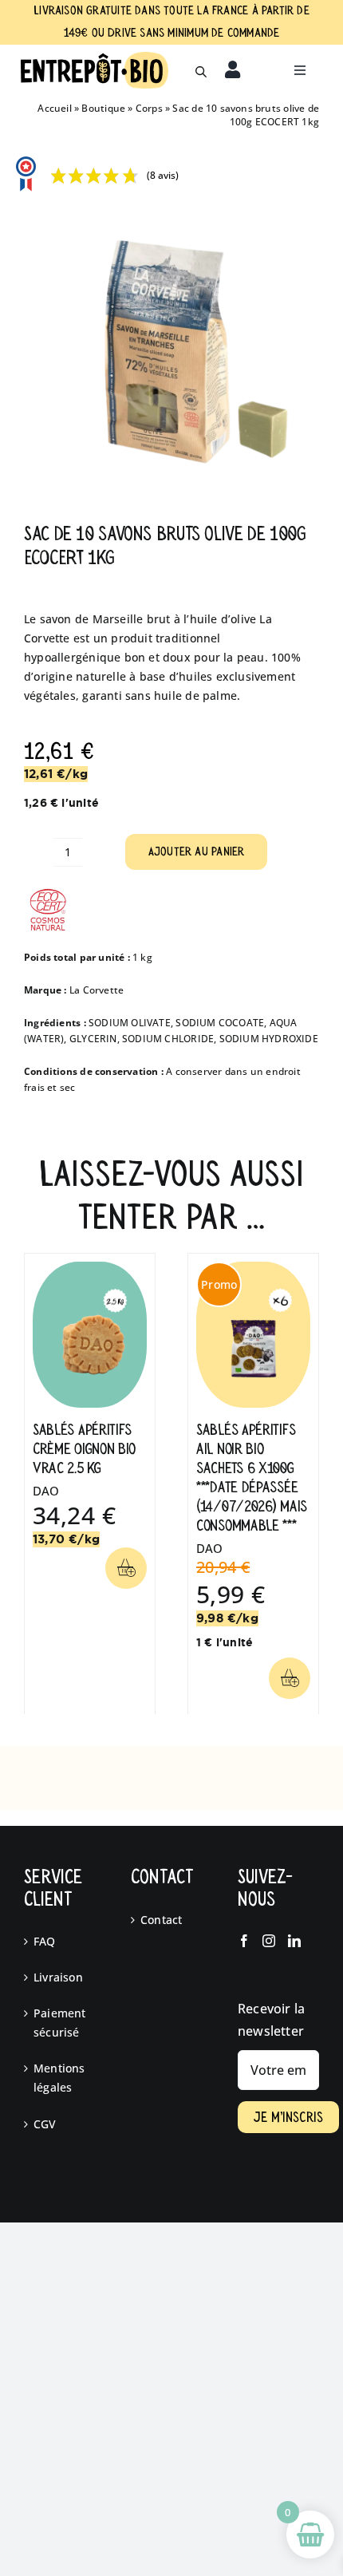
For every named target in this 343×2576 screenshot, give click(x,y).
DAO (46, 1491)
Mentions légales (59, 2078)
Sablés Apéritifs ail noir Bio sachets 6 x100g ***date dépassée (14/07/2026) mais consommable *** (252, 1478)
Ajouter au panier (197, 851)
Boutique (103, 108)
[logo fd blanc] (95, 57)
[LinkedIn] (294, 1941)
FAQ (45, 1941)
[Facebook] (244, 1941)
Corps (149, 108)
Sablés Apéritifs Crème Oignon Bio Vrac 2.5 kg (84, 1449)
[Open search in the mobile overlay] (201, 70)
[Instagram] (269, 1941)
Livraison (58, 1977)
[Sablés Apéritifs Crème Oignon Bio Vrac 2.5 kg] (90, 1269)
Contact (161, 1920)
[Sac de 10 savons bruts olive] (171, 350)
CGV (45, 2124)
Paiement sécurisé (60, 2023)
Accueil (54, 108)
